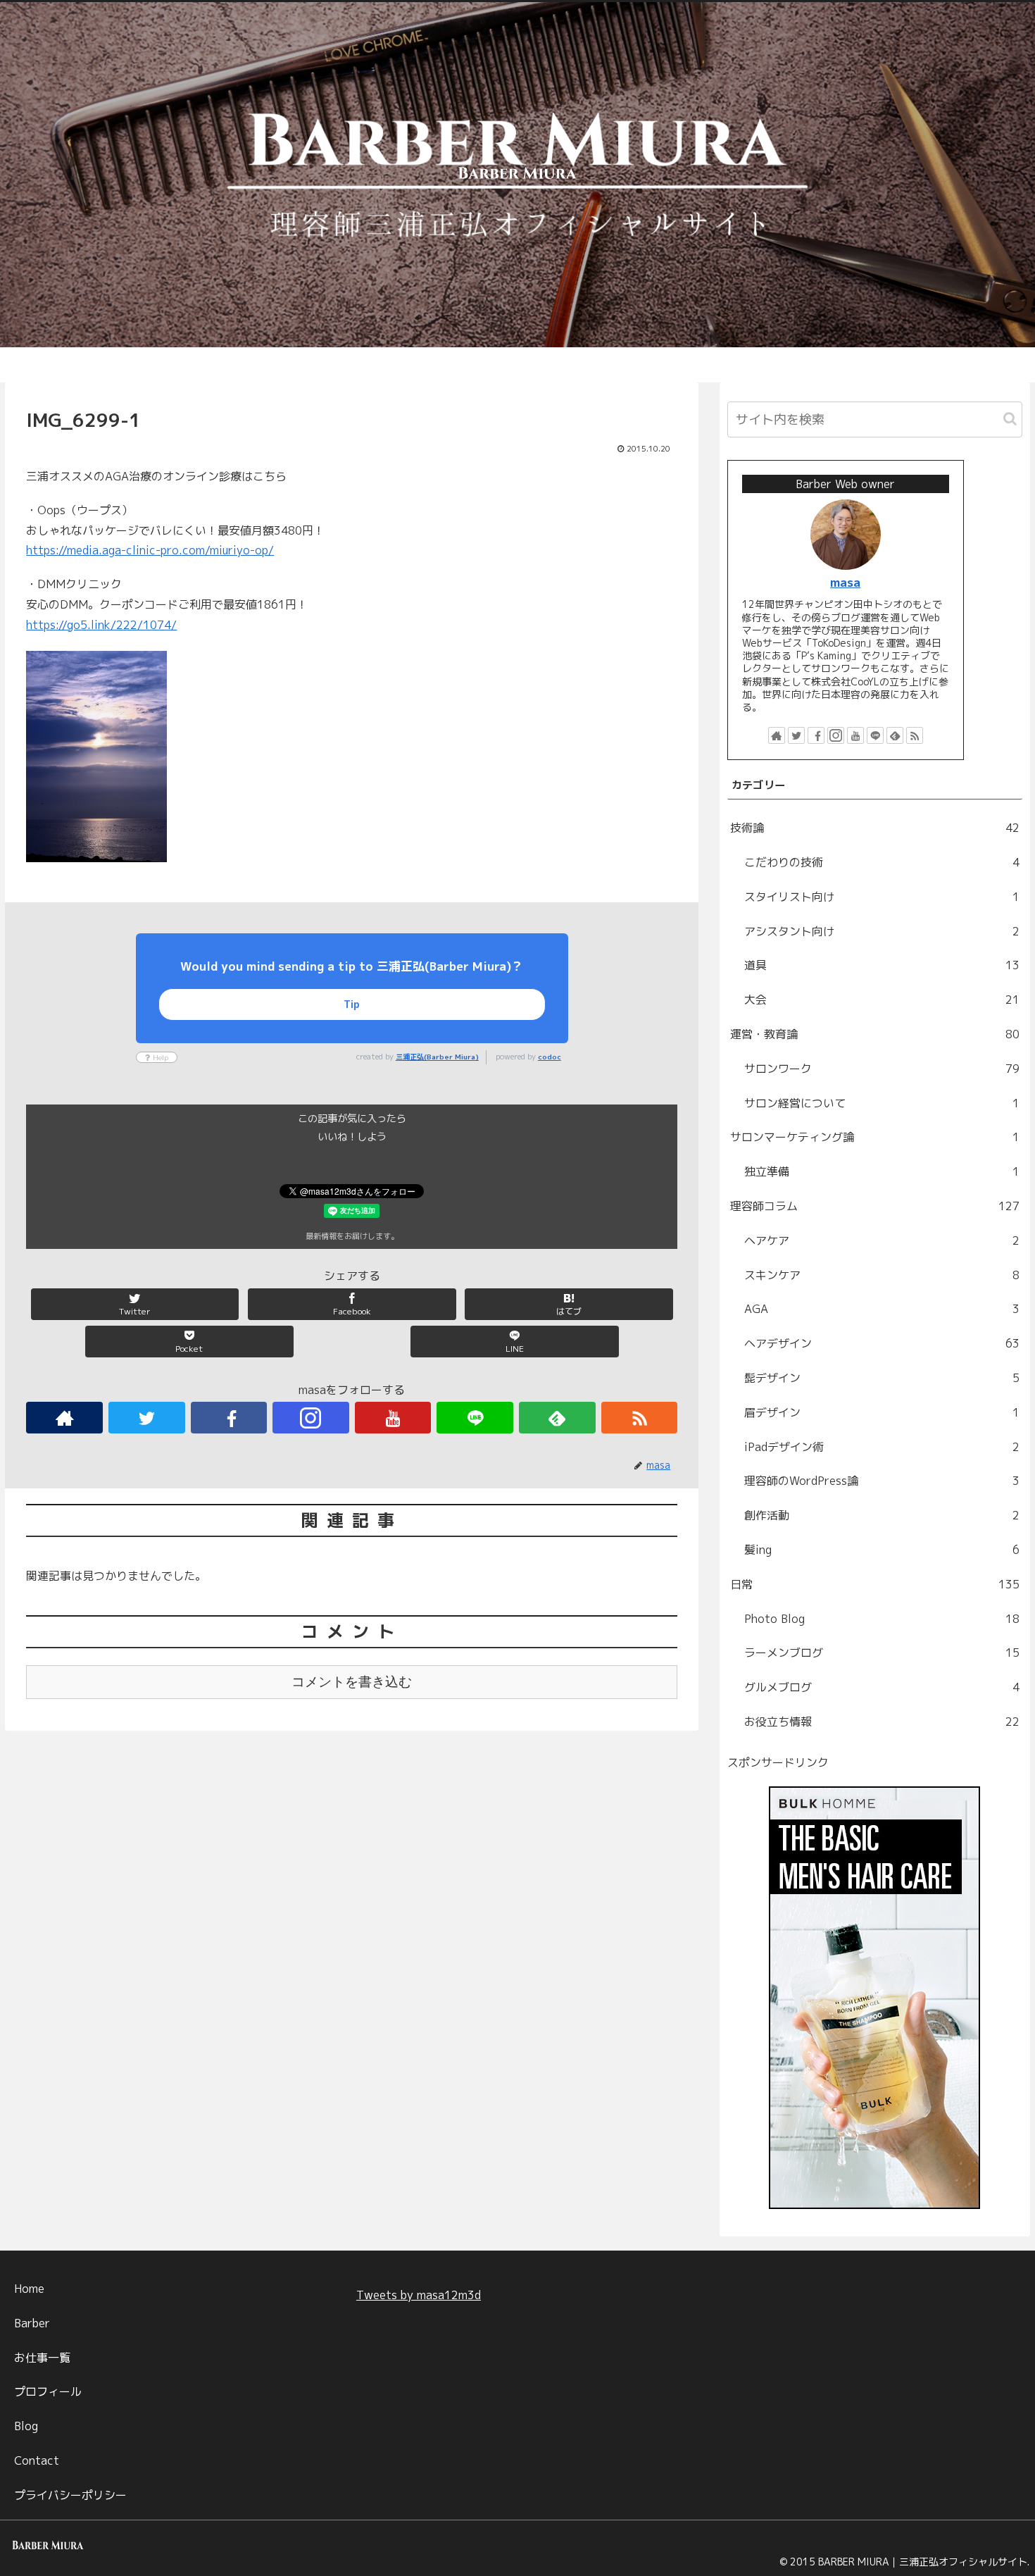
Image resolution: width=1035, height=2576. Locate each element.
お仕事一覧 (42, 2358)
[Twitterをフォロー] (147, 1418)
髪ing (882, 1550)
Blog (26, 2426)
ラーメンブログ (882, 1653)
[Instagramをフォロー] (311, 1418)
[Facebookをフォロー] (229, 1418)
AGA (882, 1309)
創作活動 (882, 1515)
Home (29, 2289)
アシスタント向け (882, 931)
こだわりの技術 (882, 862)
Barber (32, 2323)
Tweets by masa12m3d (419, 2295)
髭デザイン (882, 1378)
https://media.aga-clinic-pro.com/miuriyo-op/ (150, 550)
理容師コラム (875, 1206)
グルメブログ (882, 1687)
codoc (550, 1057)
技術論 (875, 828)
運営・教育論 (875, 1034)
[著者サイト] (64, 1418)
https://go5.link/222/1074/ (101, 625)
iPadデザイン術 (882, 1447)
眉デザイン (882, 1412)
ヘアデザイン (882, 1343)
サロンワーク (882, 1069)
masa (845, 582)
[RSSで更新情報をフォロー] (640, 1418)
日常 (875, 1584)
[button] (1010, 419)
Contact (37, 2460)
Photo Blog (882, 1619)
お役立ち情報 (882, 1722)
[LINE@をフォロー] (475, 1418)
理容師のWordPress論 (882, 1481)
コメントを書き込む (352, 1682)
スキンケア (882, 1275)
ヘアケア (882, 1240)
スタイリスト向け (882, 897)
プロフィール (48, 2391)
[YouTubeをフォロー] (393, 1418)
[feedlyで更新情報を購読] (557, 1418)
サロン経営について (882, 1103)
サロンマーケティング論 (875, 1137)
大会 (882, 1000)
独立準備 (882, 1171)
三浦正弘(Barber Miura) (437, 1057)
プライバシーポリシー (70, 2495)
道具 (882, 965)
